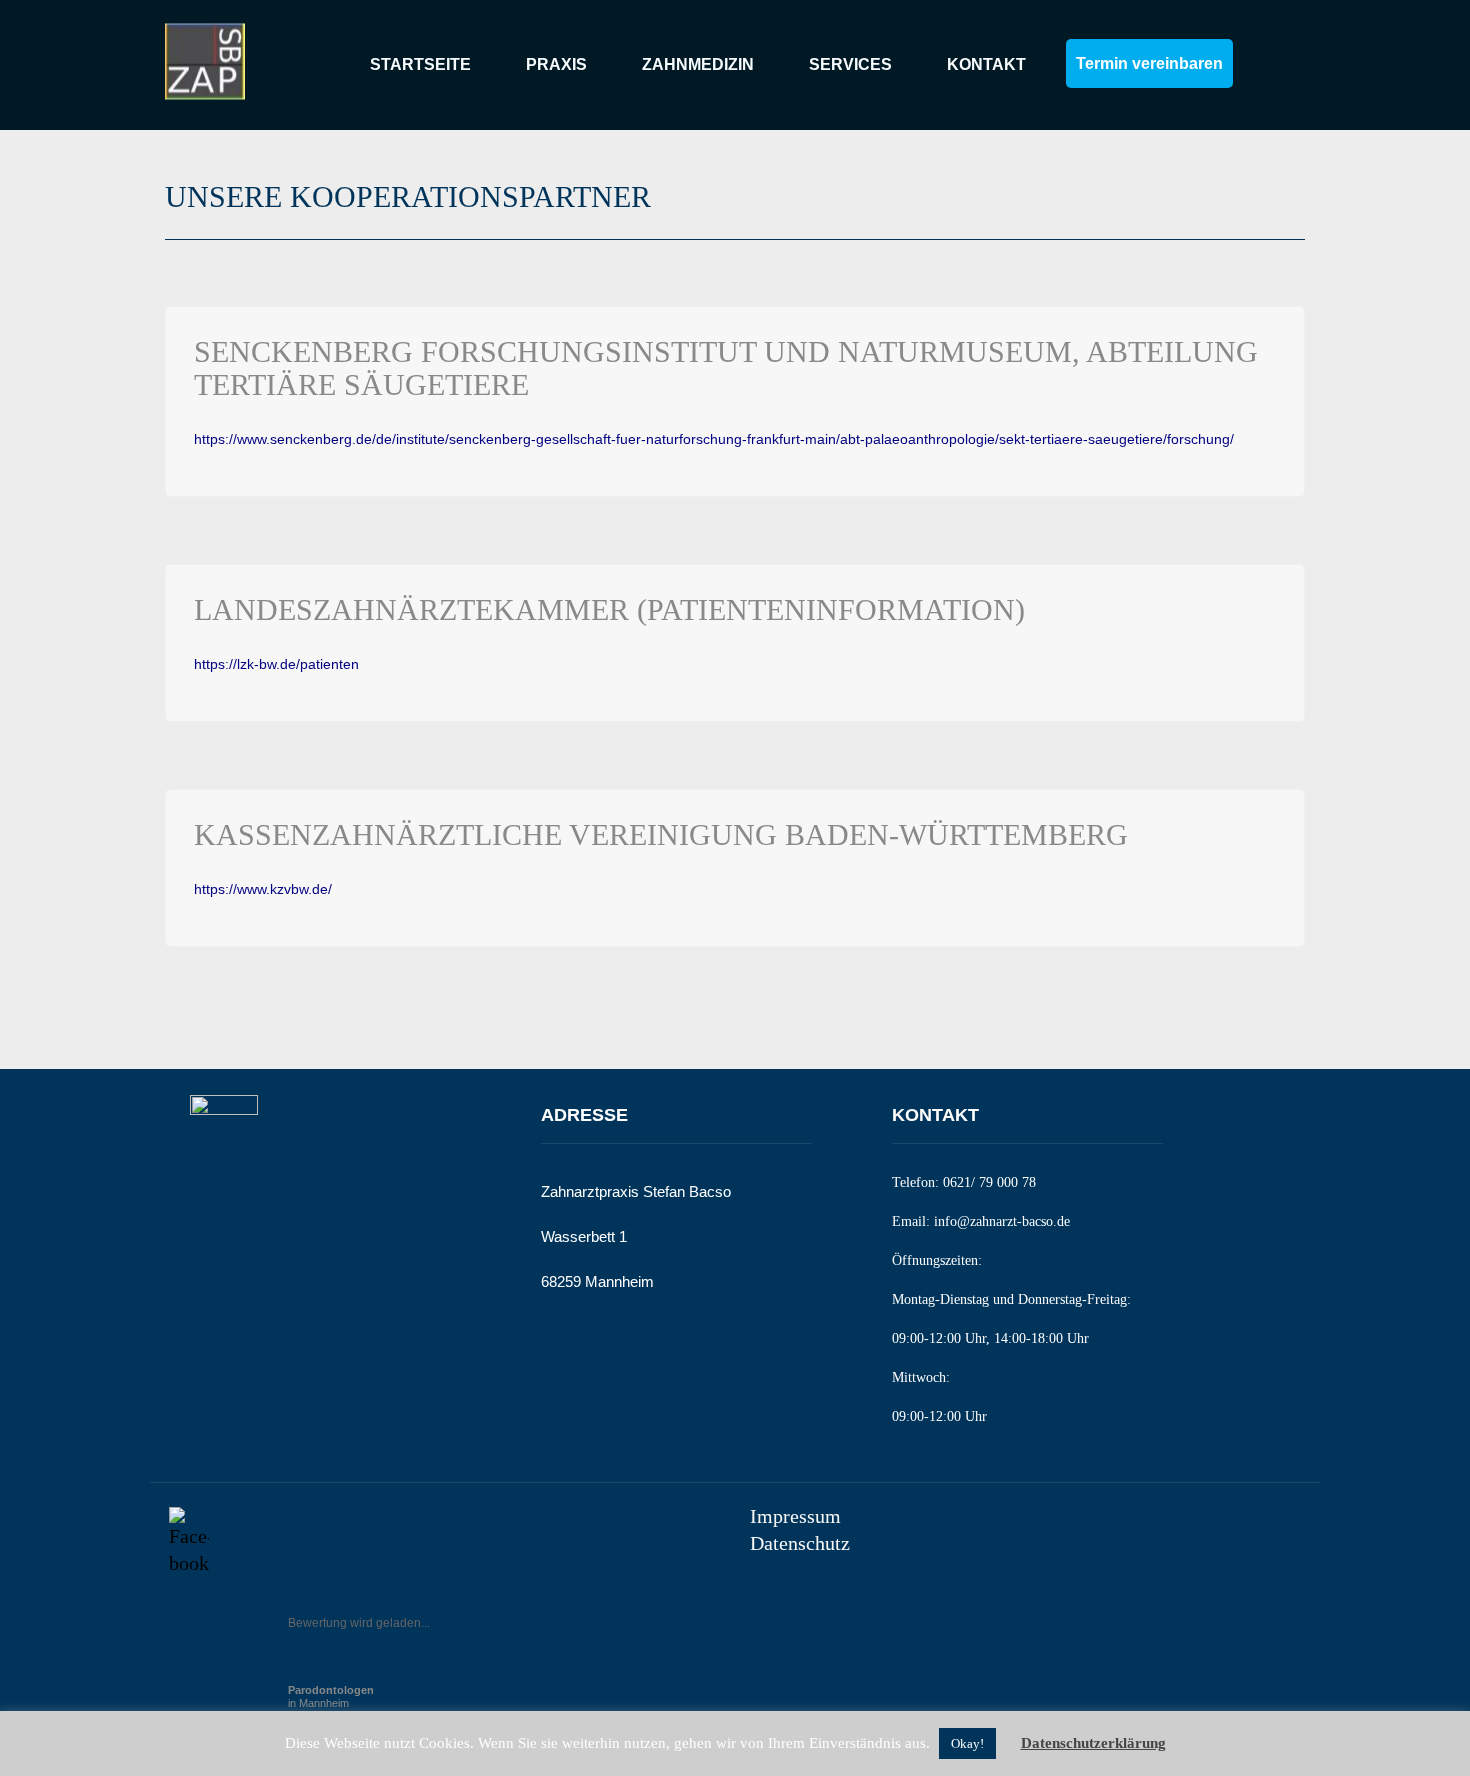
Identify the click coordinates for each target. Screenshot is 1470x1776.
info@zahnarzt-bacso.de (1002, 1221)
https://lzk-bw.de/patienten (276, 664)
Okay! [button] (967, 1743)
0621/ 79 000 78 (989, 1182)
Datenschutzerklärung (1093, 1743)
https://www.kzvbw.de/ (263, 889)
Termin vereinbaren (1149, 63)
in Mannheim (331, 1696)
